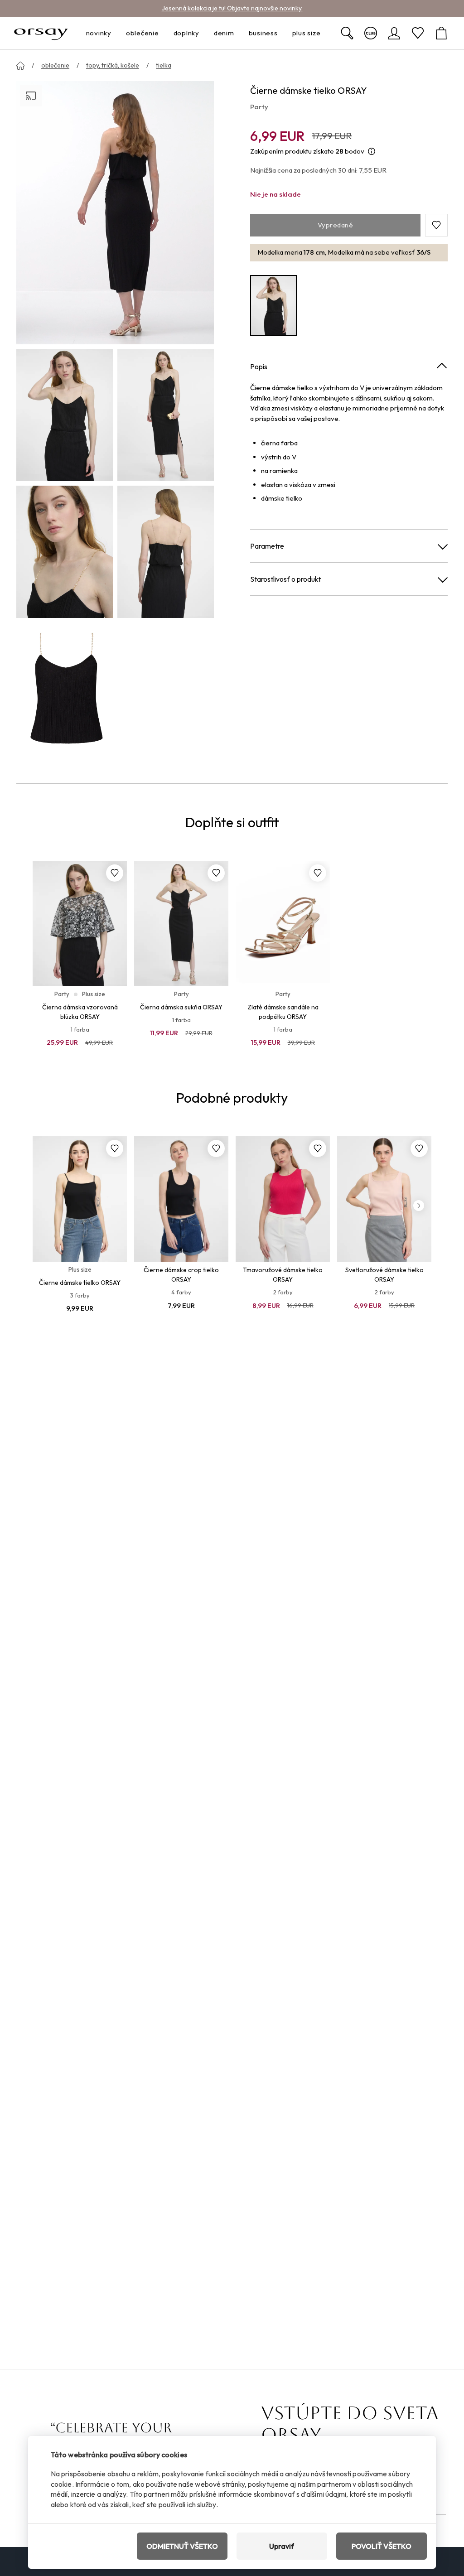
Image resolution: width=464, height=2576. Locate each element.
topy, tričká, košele (113, 65)
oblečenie (55, 65)
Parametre (267, 546)
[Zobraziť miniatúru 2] (166, 415)
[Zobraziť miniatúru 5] (65, 689)
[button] (436, 225)
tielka (164, 65)
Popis (259, 367)
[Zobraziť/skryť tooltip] (372, 152)
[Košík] (441, 33)
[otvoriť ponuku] (114, 33)
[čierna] (273, 306)
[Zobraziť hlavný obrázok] (115, 213)
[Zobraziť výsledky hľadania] (347, 33)
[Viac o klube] (371, 33)
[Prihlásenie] (394, 33)
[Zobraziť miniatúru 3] (65, 552)
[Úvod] (20, 66)
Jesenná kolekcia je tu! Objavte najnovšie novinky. (232, 8)
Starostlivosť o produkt (285, 579)
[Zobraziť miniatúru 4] (166, 552)
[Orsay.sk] (41, 33)
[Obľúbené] (418, 33)
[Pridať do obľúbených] (115, 873)
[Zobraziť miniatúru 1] (65, 415)
